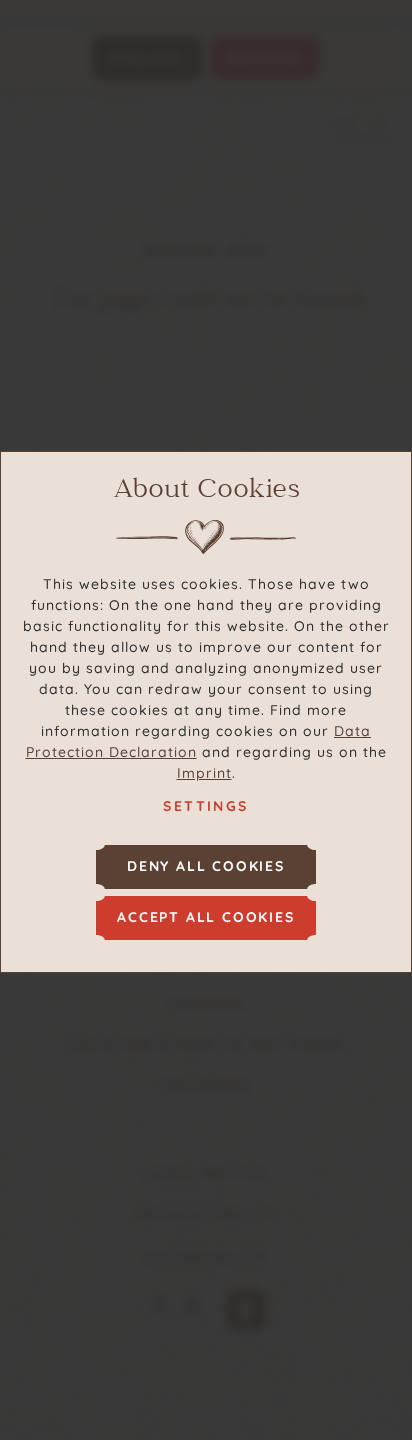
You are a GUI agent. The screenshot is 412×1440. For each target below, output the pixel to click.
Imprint (204, 773)
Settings (205, 806)
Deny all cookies (206, 866)
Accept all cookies (205, 917)
